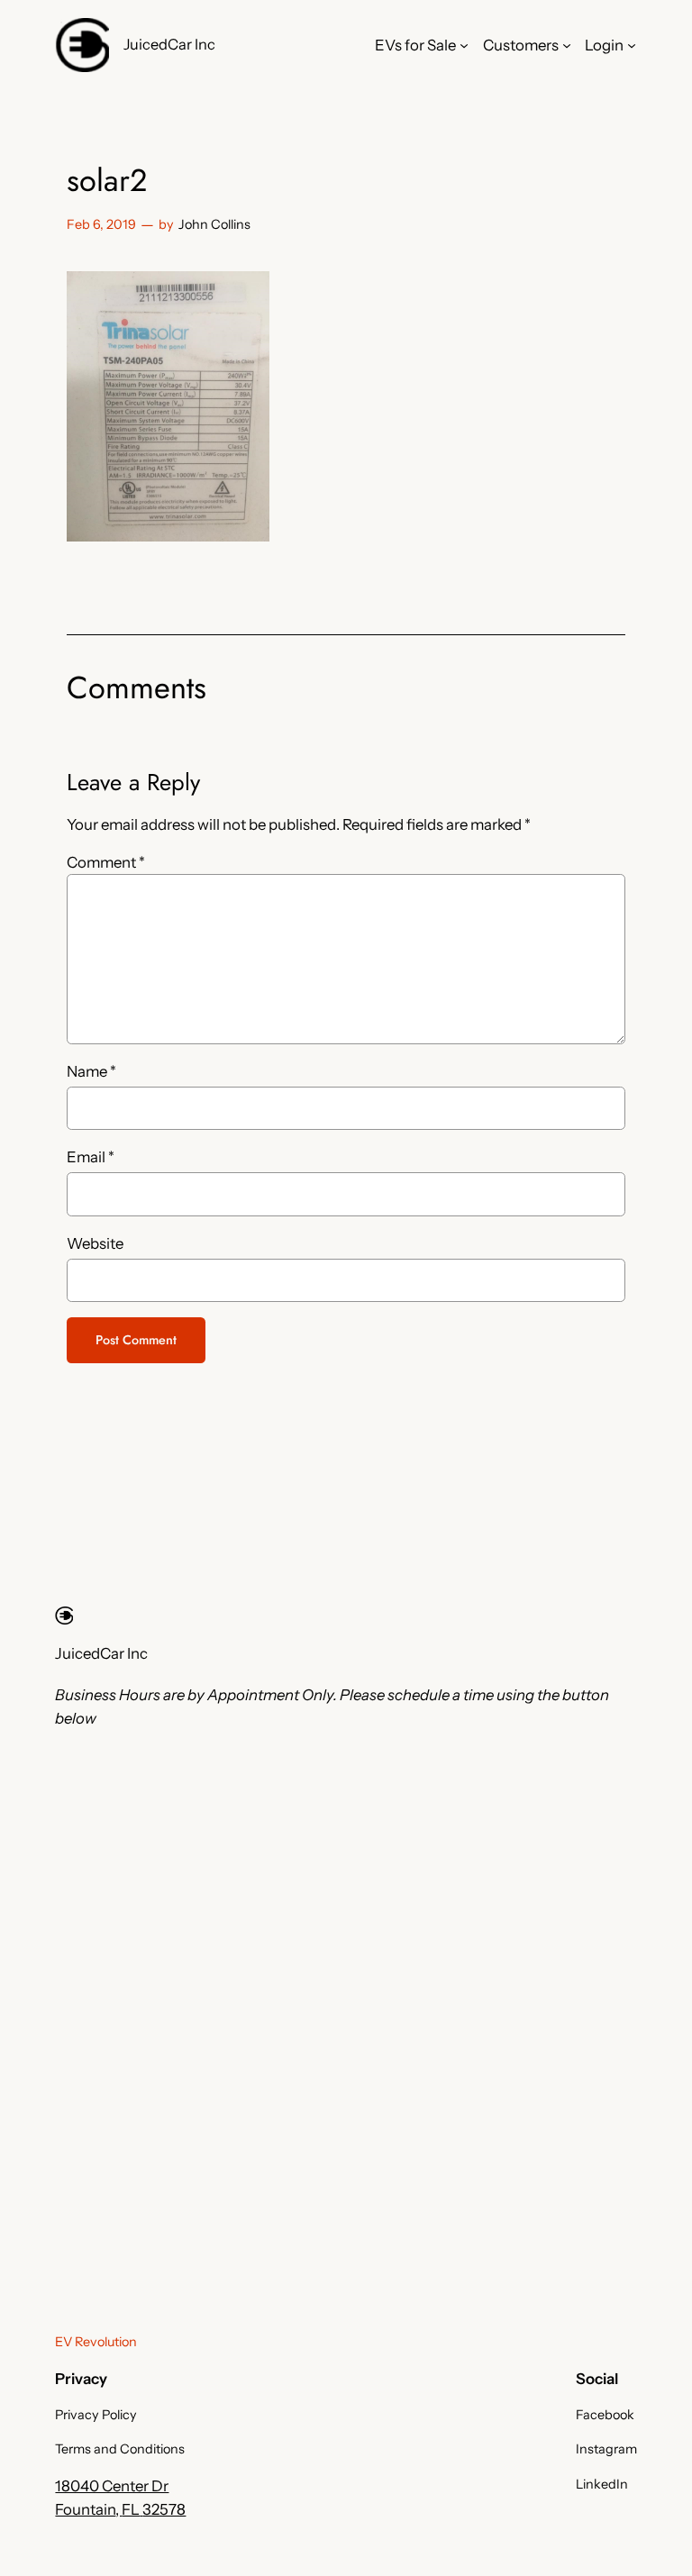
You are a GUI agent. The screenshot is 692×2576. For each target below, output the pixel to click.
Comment (106, 862)
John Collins (214, 224)
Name (91, 1071)
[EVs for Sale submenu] (464, 45)
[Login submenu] (632, 45)
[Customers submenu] (567, 45)
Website (95, 1243)
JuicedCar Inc (169, 44)
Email (91, 1157)
